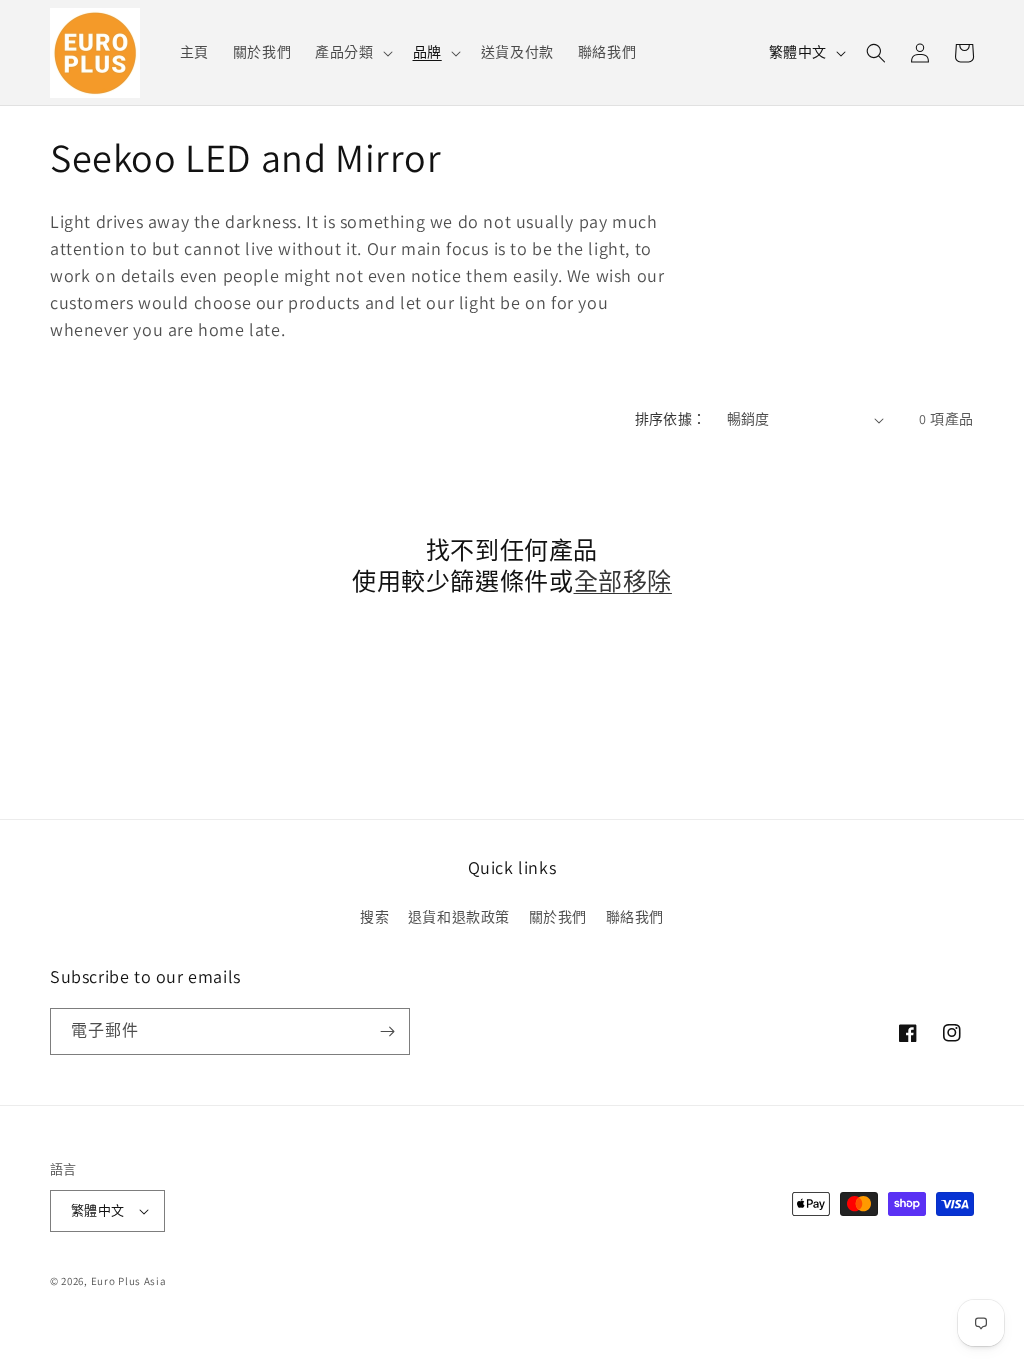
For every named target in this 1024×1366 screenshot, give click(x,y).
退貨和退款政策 (459, 917)
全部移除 (623, 581)
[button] (351, 52)
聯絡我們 (635, 917)
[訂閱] (387, 1031)
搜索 (374, 917)
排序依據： (671, 419)
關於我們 (558, 917)
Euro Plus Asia (129, 1281)
